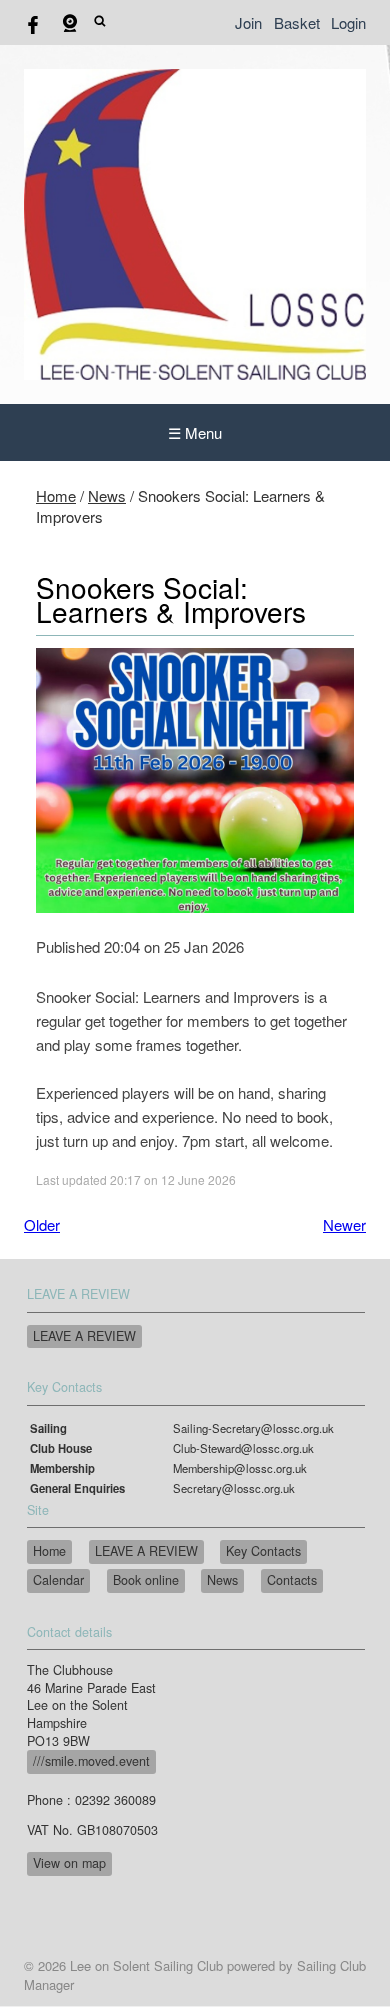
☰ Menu (195, 432)
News (107, 495)
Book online (146, 1580)
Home (56, 495)
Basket (297, 22)
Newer (344, 1224)
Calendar (58, 1580)
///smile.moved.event (91, 1761)
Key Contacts (263, 1551)
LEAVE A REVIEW (84, 1336)
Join (248, 22)
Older (42, 1224)
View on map (69, 1863)
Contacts (292, 1580)
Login (348, 22)
